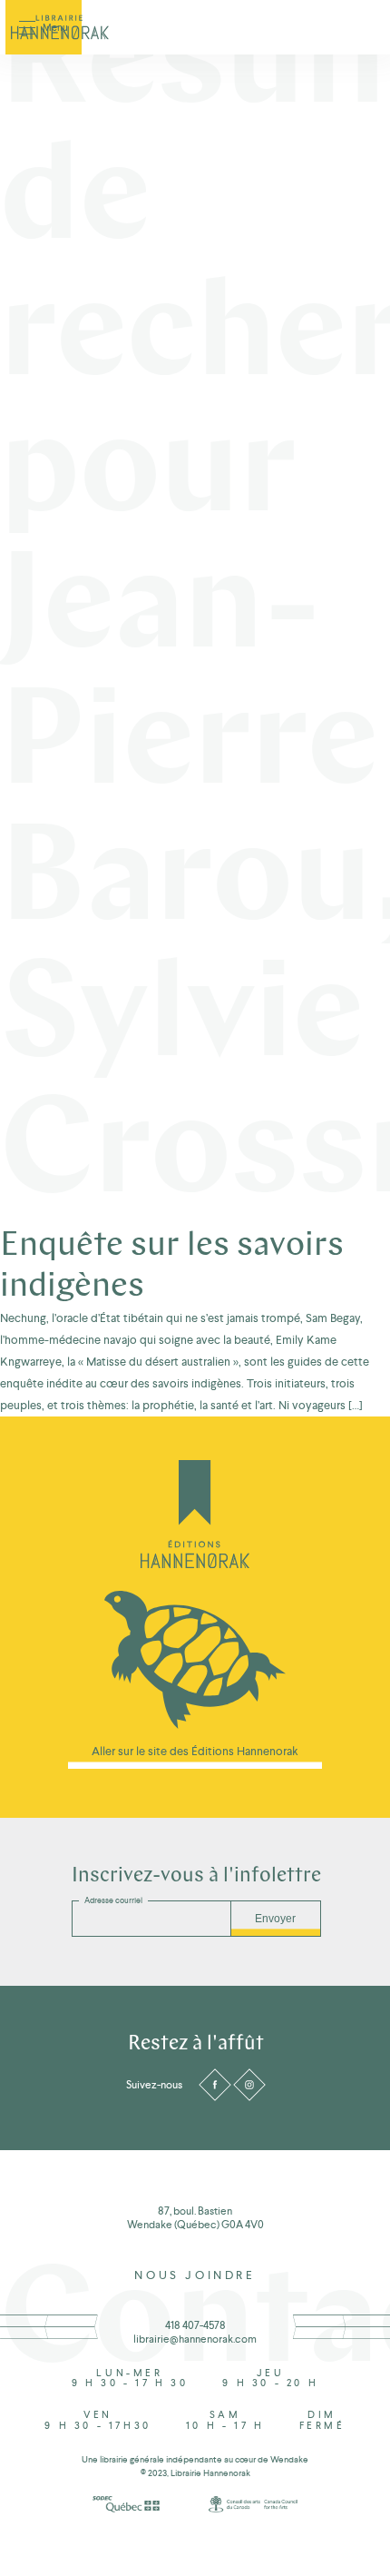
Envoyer (275, 1919)
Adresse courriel (113, 1900)
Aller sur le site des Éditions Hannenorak (195, 1752)
